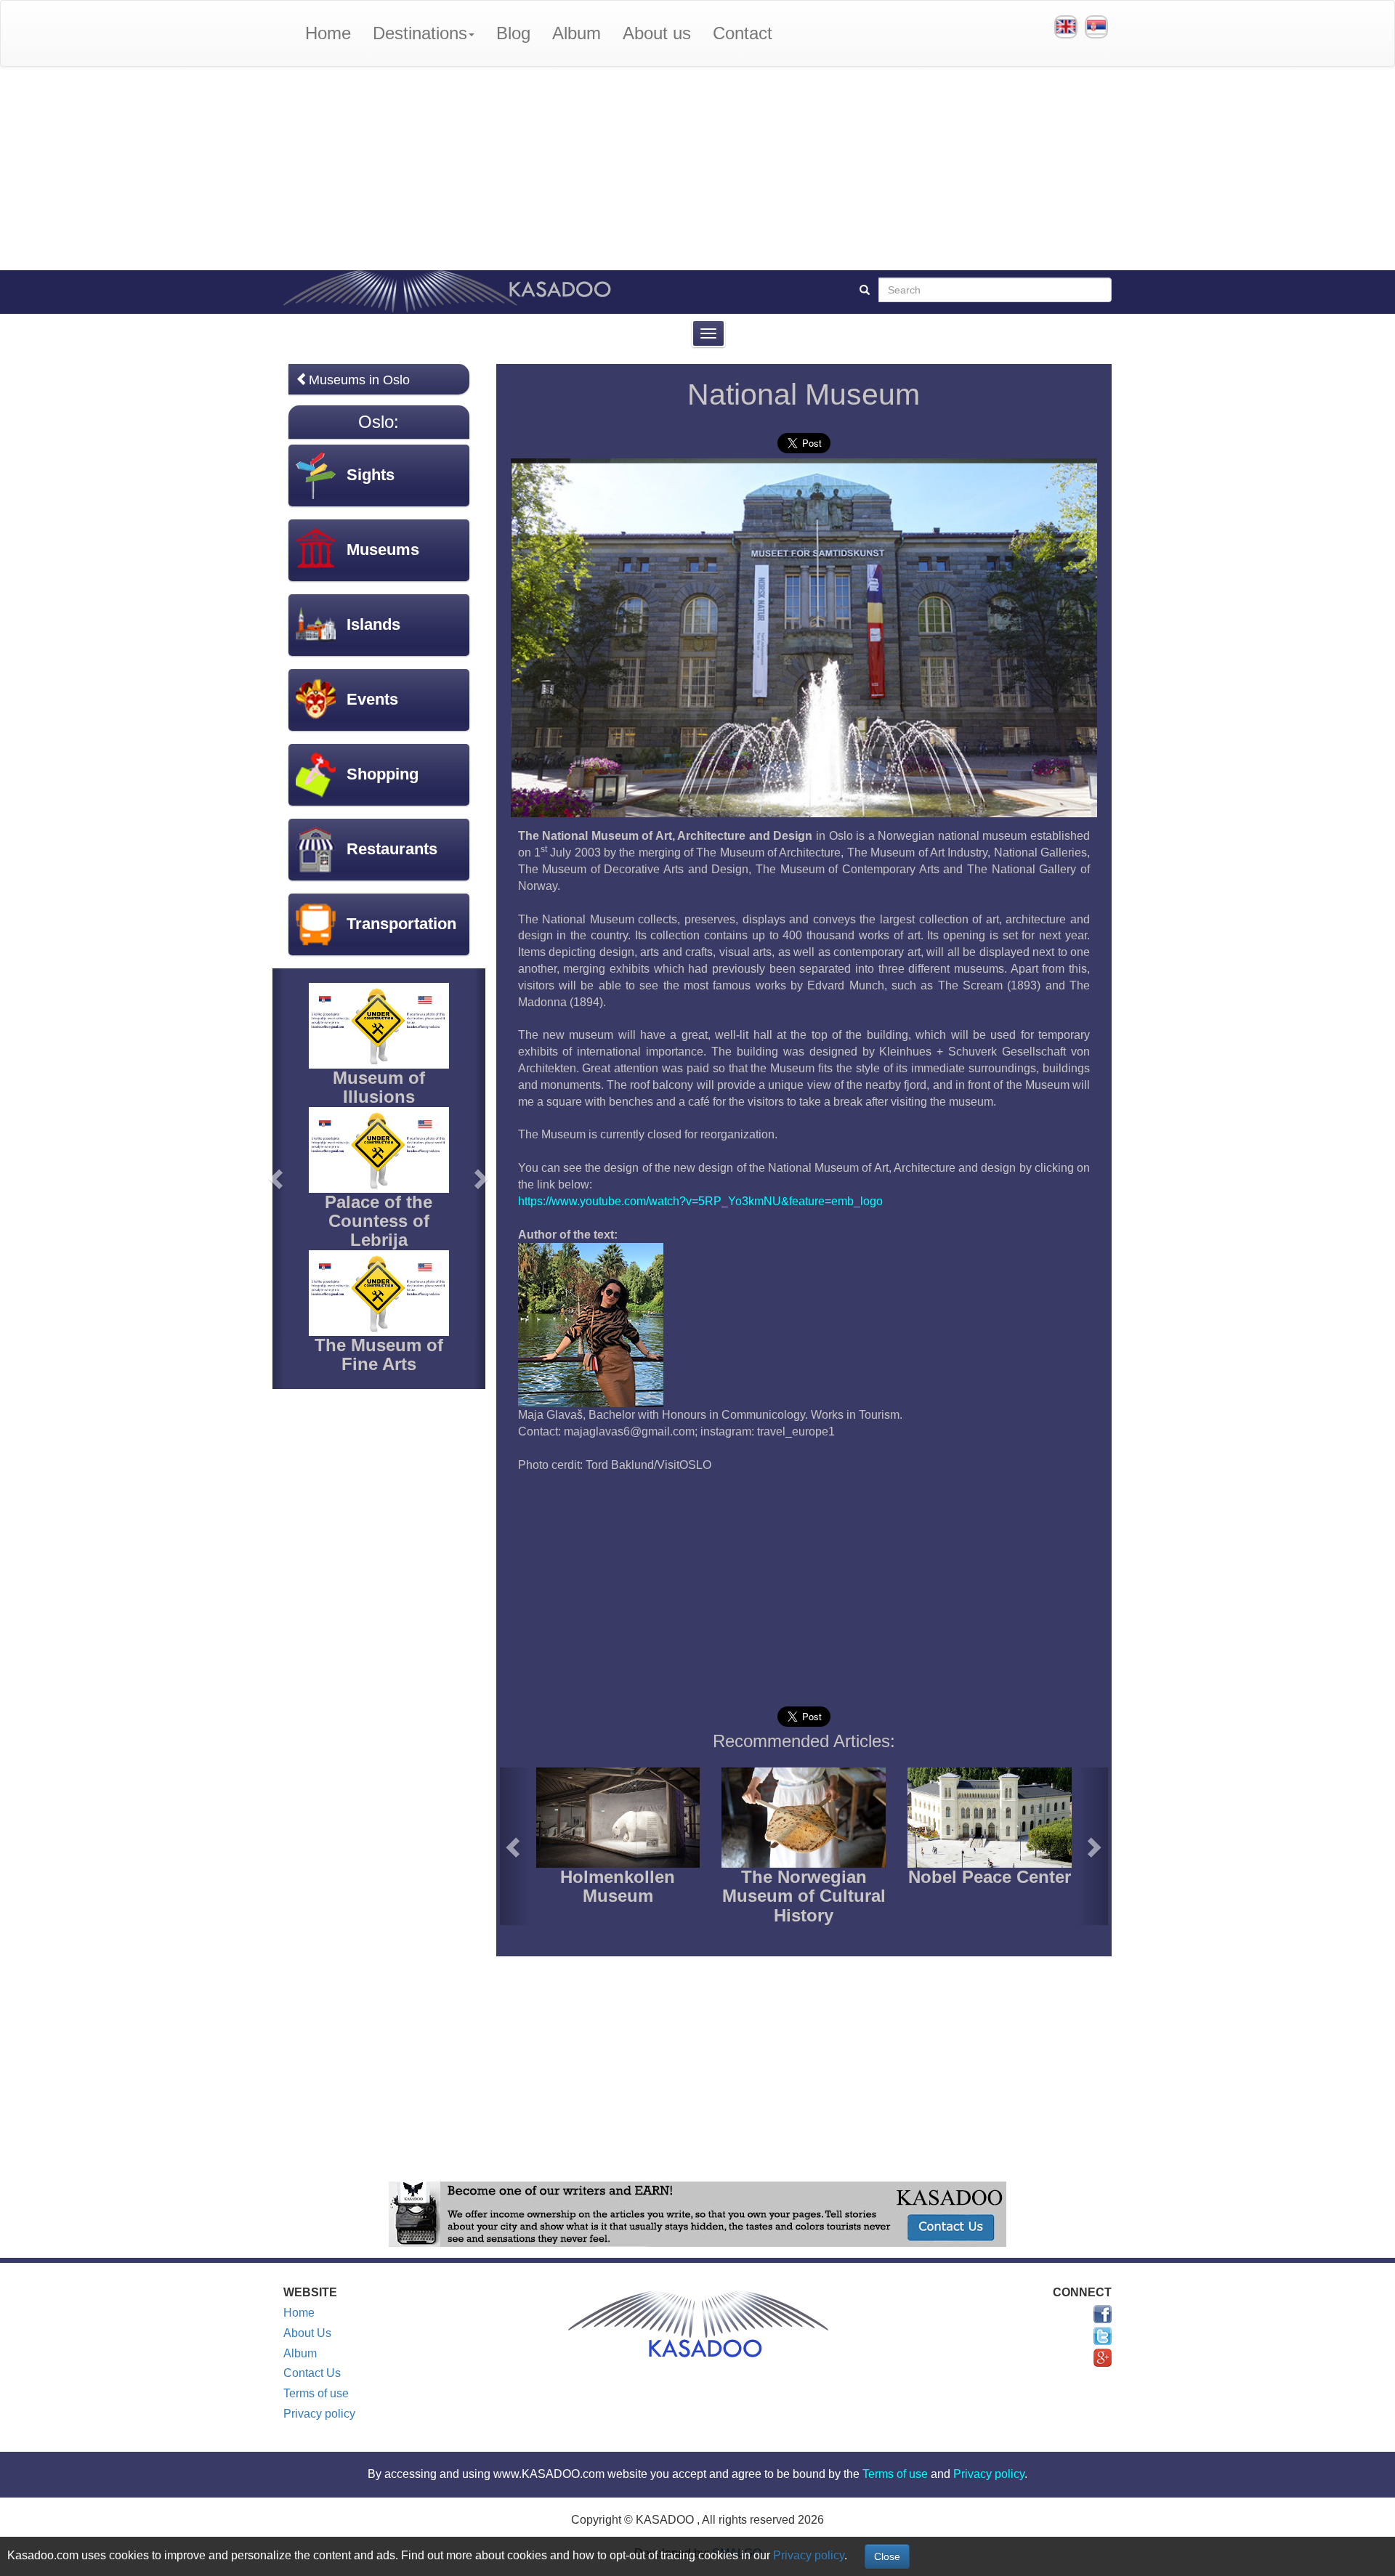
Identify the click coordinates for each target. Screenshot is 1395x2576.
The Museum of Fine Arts (379, 1354)
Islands (373, 624)
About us (657, 33)
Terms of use (316, 2393)
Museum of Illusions (379, 1087)
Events (372, 699)
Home (328, 33)
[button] (515, 1846)
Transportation (401, 924)
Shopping (383, 774)
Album (577, 33)
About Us (307, 2333)
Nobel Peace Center (990, 1877)
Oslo (376, 422)
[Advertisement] (697, 169)
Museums (383, 550)
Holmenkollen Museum (618, 1886)
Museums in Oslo (359, 380)
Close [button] (887, 2556)
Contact (743, 33)
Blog (513, 33)
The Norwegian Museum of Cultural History (804, 1896)
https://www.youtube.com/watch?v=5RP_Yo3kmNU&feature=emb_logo (700, 1201)
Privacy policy (319, 2414)
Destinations (420, 33)
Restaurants (392, 849)
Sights (371, 475)
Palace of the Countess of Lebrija (379, 1221)
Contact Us (312, 2373)
